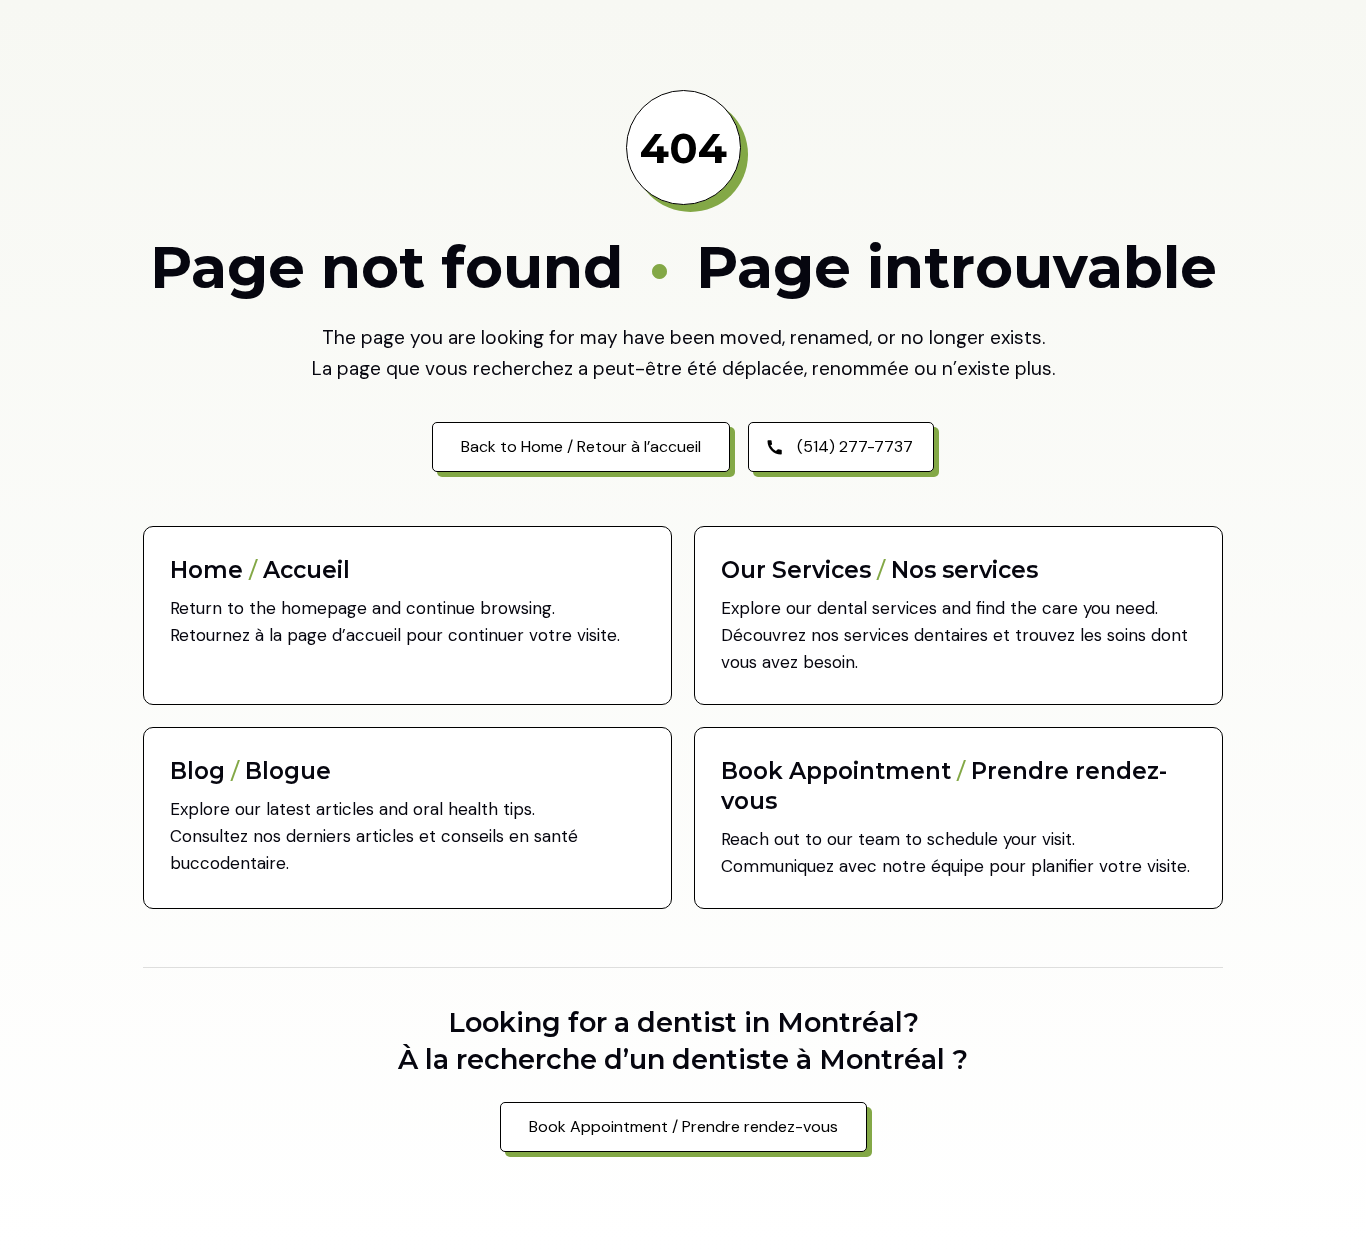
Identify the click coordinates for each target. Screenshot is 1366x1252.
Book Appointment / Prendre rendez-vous (683, 1126)
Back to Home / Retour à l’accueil (581, 446)
